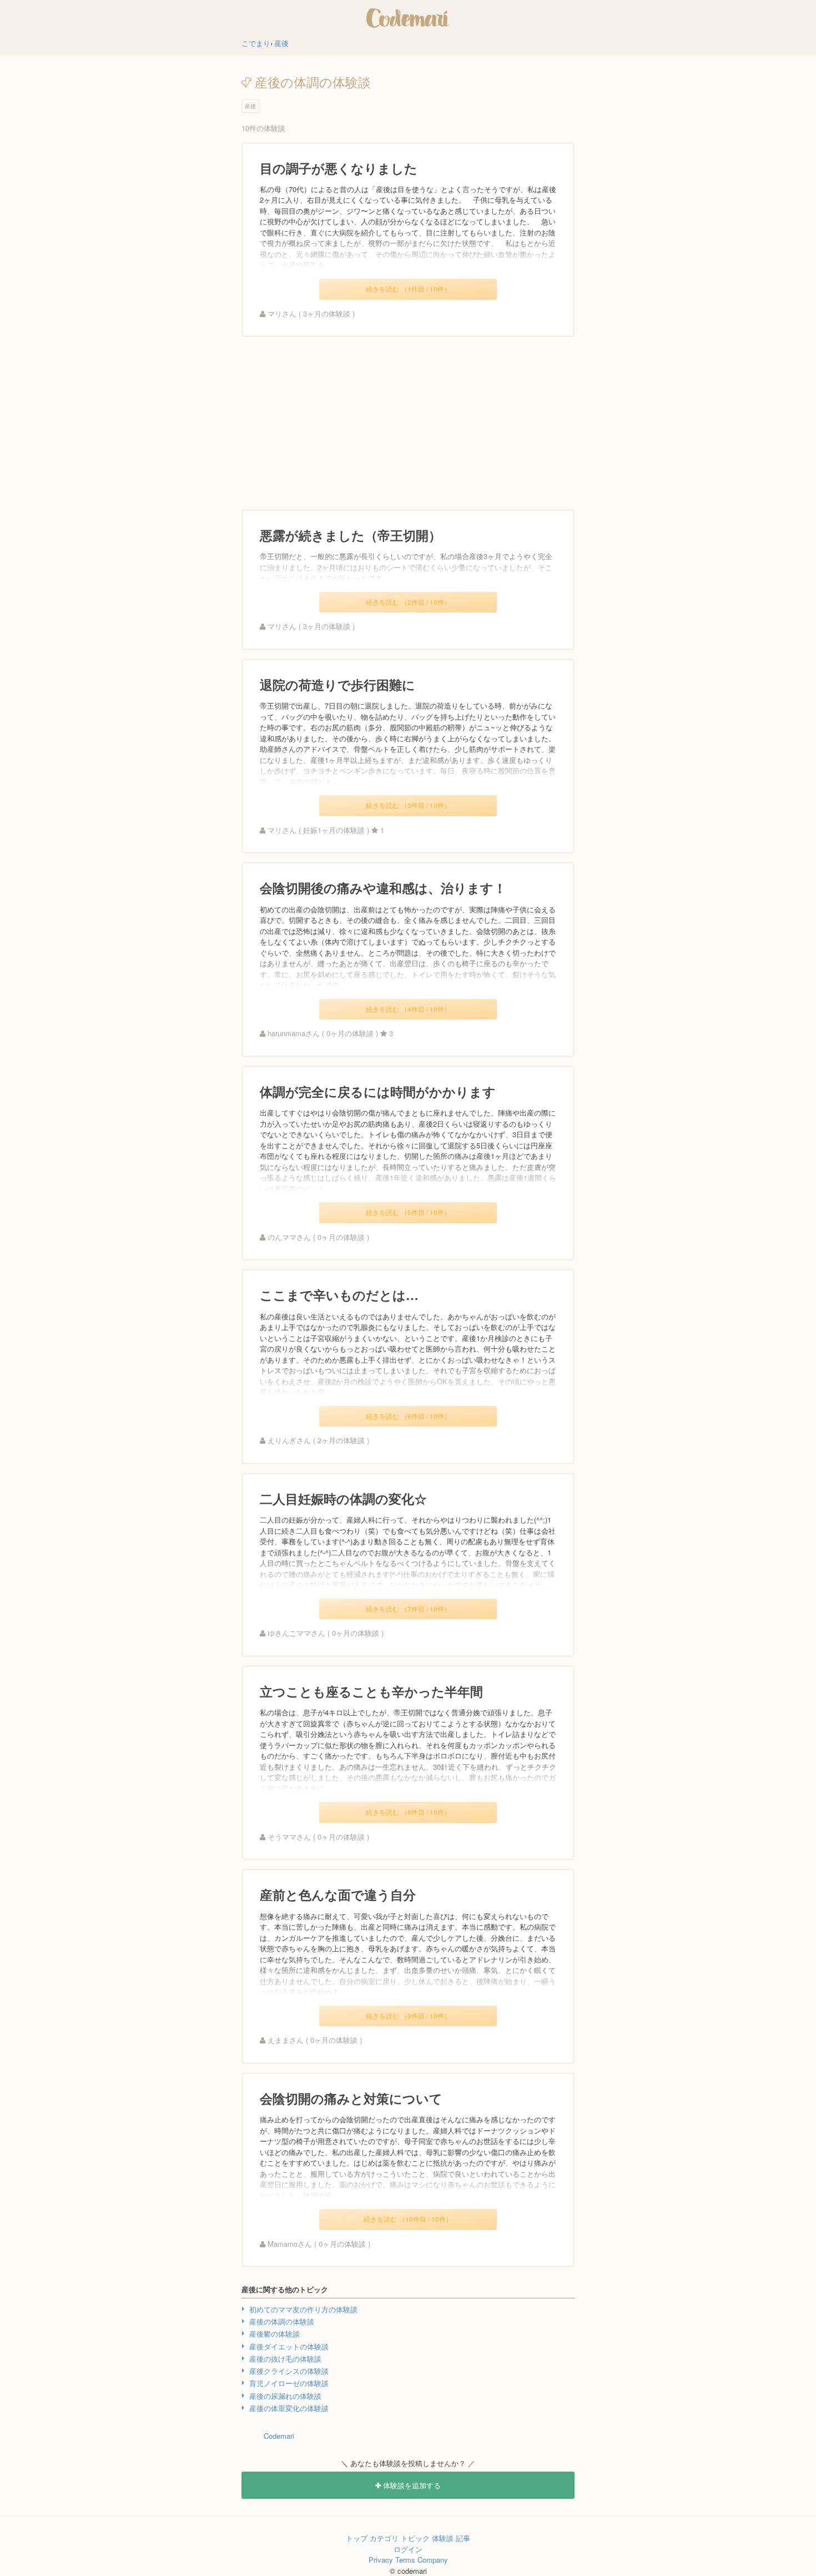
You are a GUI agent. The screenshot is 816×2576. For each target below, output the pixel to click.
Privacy (381, 2560)
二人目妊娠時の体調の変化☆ (343, 1498)
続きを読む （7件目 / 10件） (408, 1609)
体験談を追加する (411, 2485)
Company (433, 2560)
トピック (415, 2538)
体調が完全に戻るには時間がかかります (378, 1091)
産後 (250, 106)
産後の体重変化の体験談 (289, 2408)
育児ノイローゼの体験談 (289, 2383)
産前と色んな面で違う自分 (338, 1894)
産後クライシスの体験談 (289, 2371)
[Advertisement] (408, 423)
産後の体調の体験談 (282, 2321)
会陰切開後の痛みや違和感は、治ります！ (383, 888)
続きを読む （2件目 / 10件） (408, 602)
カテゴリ (384, 2538)
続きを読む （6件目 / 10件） (408, 1416)
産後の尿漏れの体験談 (285, 2396)
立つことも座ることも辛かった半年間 (371, 1691)
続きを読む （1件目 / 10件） (408, 289)
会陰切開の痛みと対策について (351, 2098)
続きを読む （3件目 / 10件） (408, 805)
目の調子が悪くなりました (339, 168)
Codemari (279, 2436)
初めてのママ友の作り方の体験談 (303, 2309)
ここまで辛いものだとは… (339, 1295)
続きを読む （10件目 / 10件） (408, 2219)
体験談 (443, 2538)
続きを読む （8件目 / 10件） (408, 1812)
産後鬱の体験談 (274, 2334)
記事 (463, 2538)
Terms (405, 2560)
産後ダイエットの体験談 (289, 2346)
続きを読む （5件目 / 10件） (408, 1212)
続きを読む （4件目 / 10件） (408, 1009)
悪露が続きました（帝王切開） (351, 535)
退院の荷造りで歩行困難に (338, 684)
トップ (357, 2538)
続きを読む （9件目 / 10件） (408, 2016)
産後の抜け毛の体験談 (285, 2359)
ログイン (408, 2549)
